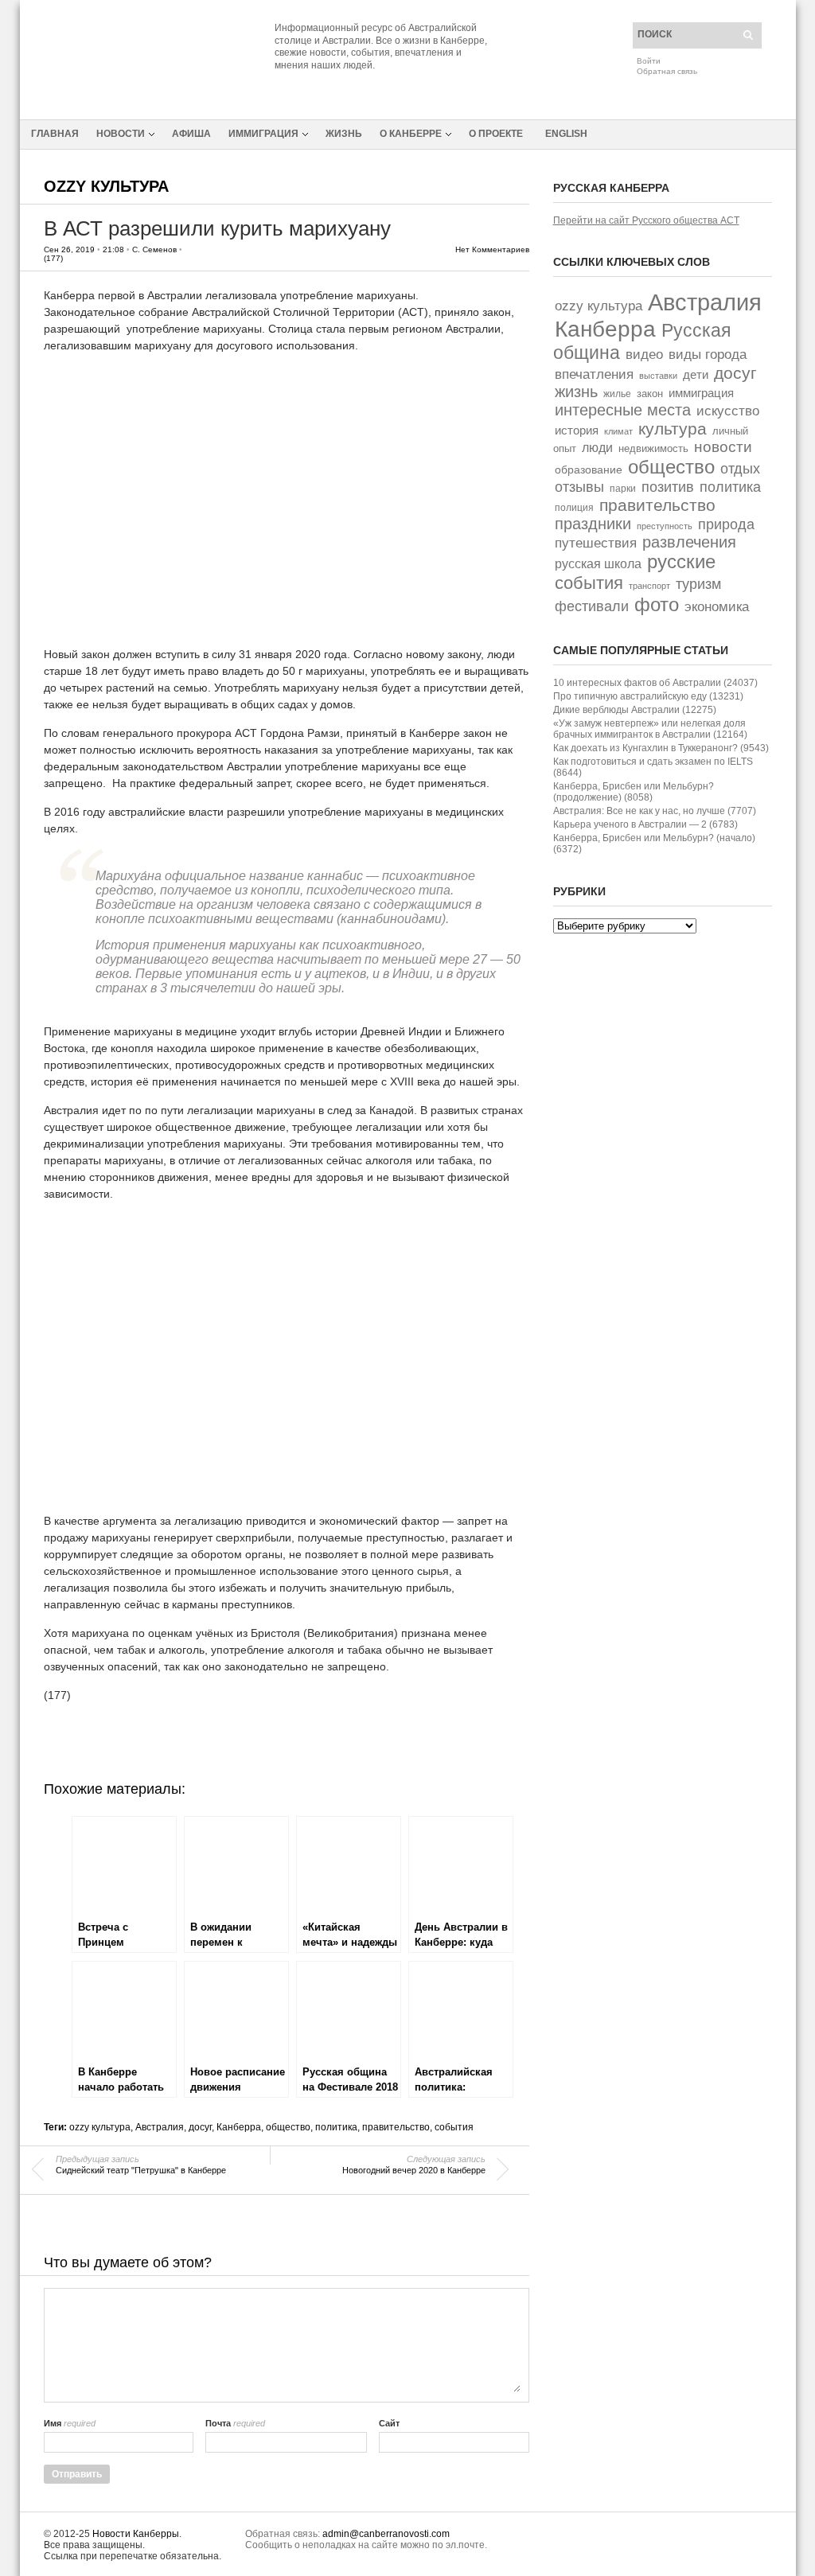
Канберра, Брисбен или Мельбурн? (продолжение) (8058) (634, 792)
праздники (593, 524)
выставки (658, 376)
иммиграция (701, 393)
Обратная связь (667, 71)
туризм (698, 584)
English (566, 134)
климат (618, 431)
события (454, 2127)
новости (723, 447)
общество (288, 2127)
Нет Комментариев (492, 249)
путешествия (596, 543)
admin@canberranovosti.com (386, 2534)
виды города (708, 355)
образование (589, 470)
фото (657, 604)
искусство (728, 411)
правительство (396, 2127)
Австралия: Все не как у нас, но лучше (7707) (655, 811)
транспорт (649, 586)
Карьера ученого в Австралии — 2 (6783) (645, 824)
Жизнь (344, 134)
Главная (55, 134)
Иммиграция (263, 134)
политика (336, 2127)
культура (673, 429)
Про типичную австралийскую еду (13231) (648, 696)
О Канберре (411, 134)
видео (644, 355)
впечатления (594, 374)
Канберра (239, 2127)
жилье (617, 394)
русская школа (598, 564)
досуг (200, 2127)
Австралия (160, 2127)
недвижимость (653, 448)
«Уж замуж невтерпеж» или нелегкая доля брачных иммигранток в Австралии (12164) (650, 729)
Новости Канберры (136, 2534)
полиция (574, 508)
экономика (717, 607)
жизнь (576, 392)
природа (726, 524)
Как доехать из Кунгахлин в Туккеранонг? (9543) (661, 748)
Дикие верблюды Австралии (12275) (635, 710)
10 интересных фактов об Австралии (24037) (655, 683)
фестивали (592, 606)
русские (681, 562)
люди (597, 448)
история (577, 430)
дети (696, 375)
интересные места (623, 410)
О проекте (496, 134)
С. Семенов (154, 249)
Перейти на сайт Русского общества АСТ (646, 220)
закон (650, 394)
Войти (649, 61)
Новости (121, 134)
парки (623, 489)
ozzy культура (106, 186)
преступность (665, 526)
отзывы (579, 487)
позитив (668, 487)
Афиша (191, 134)
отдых (740, 468)
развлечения (689, 542)
